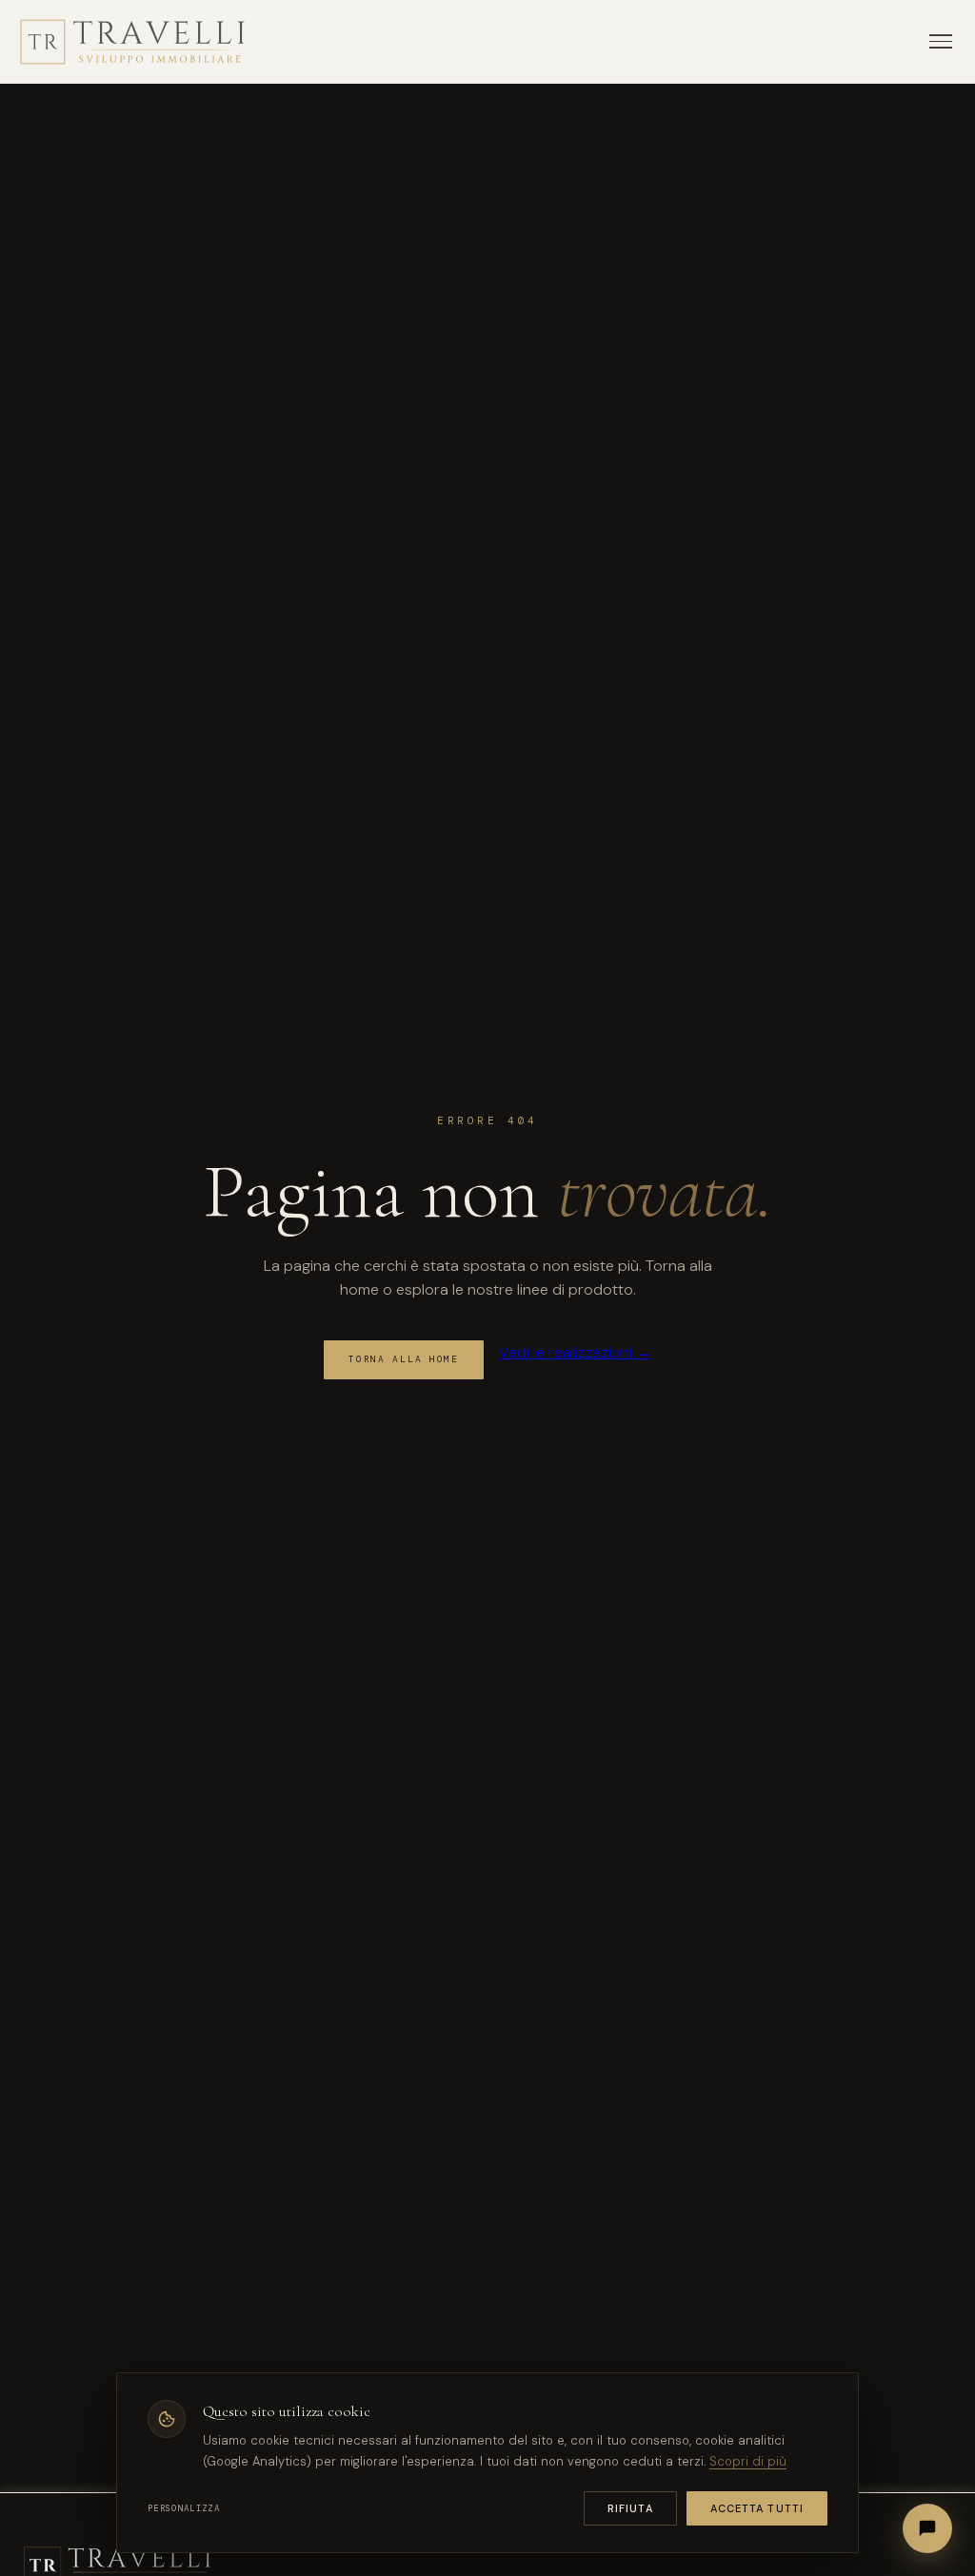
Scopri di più (748, 2461)
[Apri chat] (927, 2528)
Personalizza (184, 2508)
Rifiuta (630, 2508)
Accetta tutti (757, 2508)
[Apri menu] (941, 41)
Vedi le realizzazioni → (575, 1352)
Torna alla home (404, 1359)
